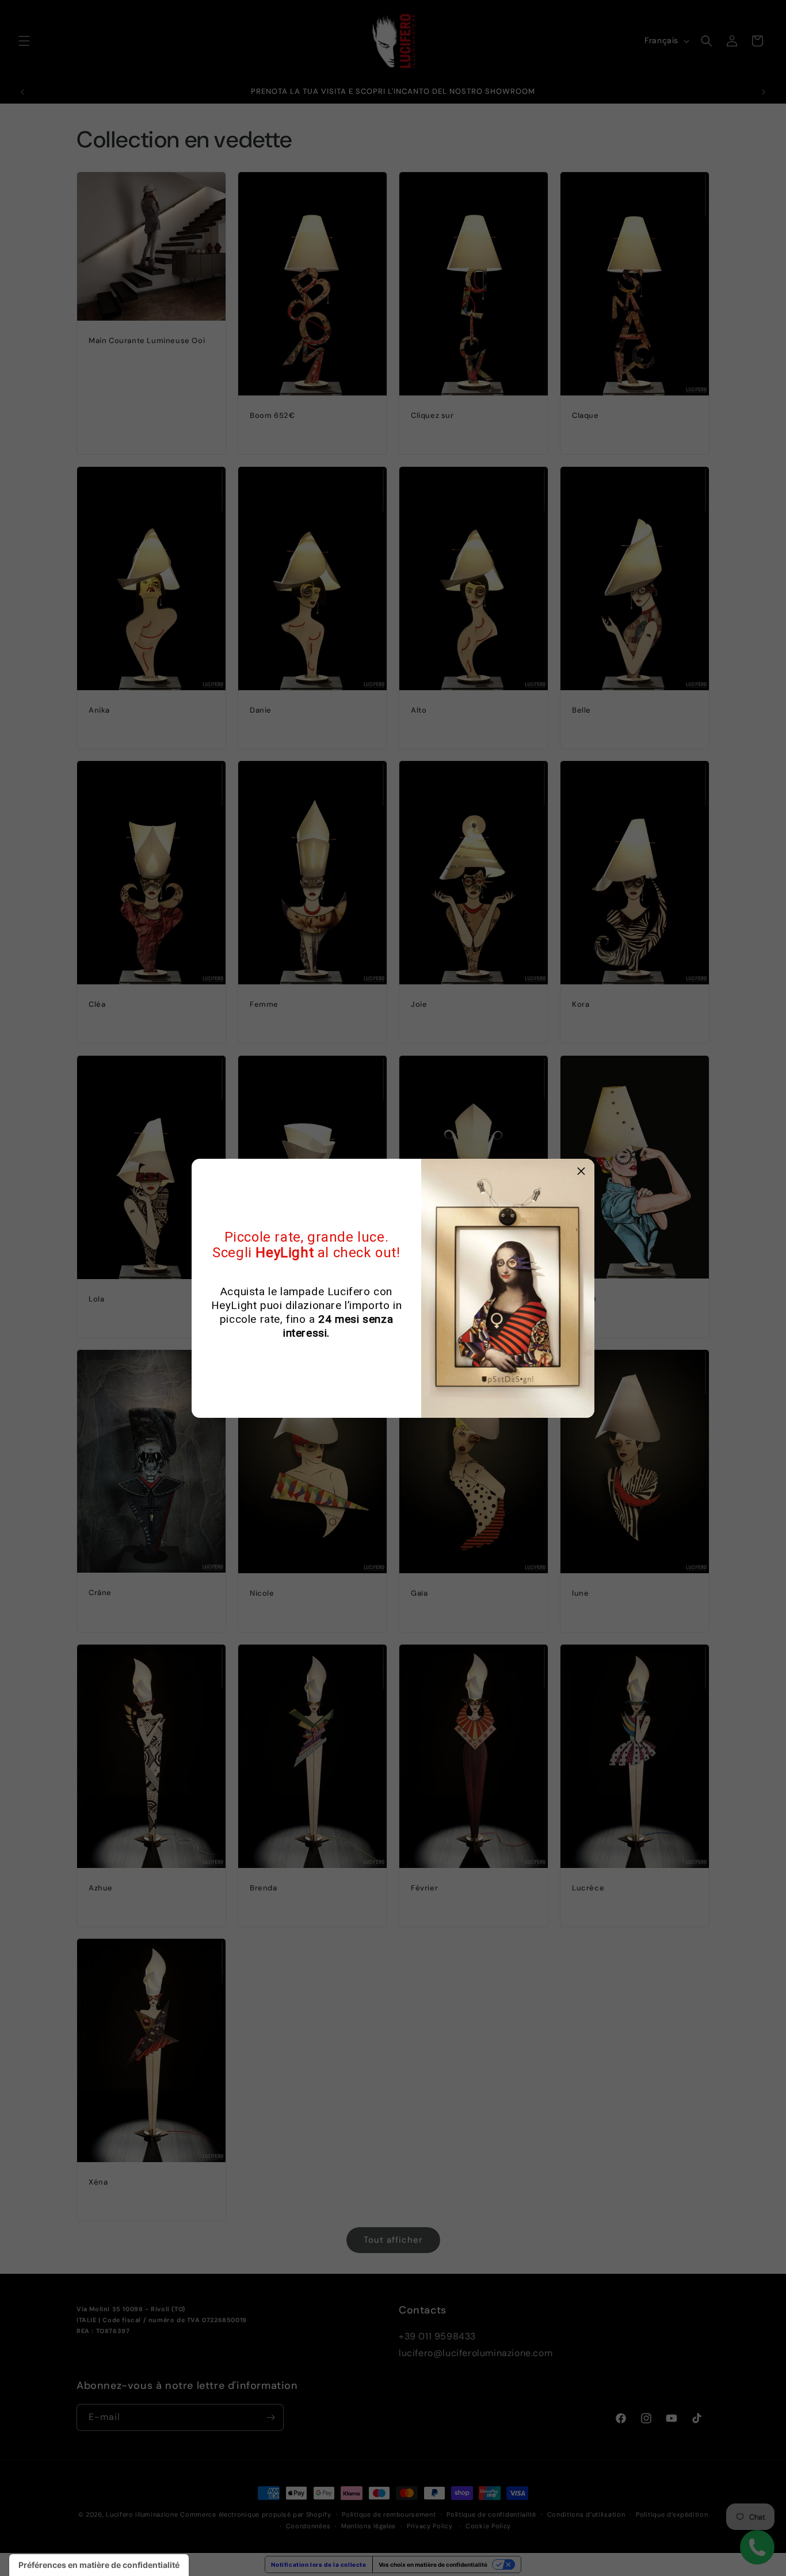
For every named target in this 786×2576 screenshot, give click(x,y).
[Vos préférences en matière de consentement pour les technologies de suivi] (99, 2565)
